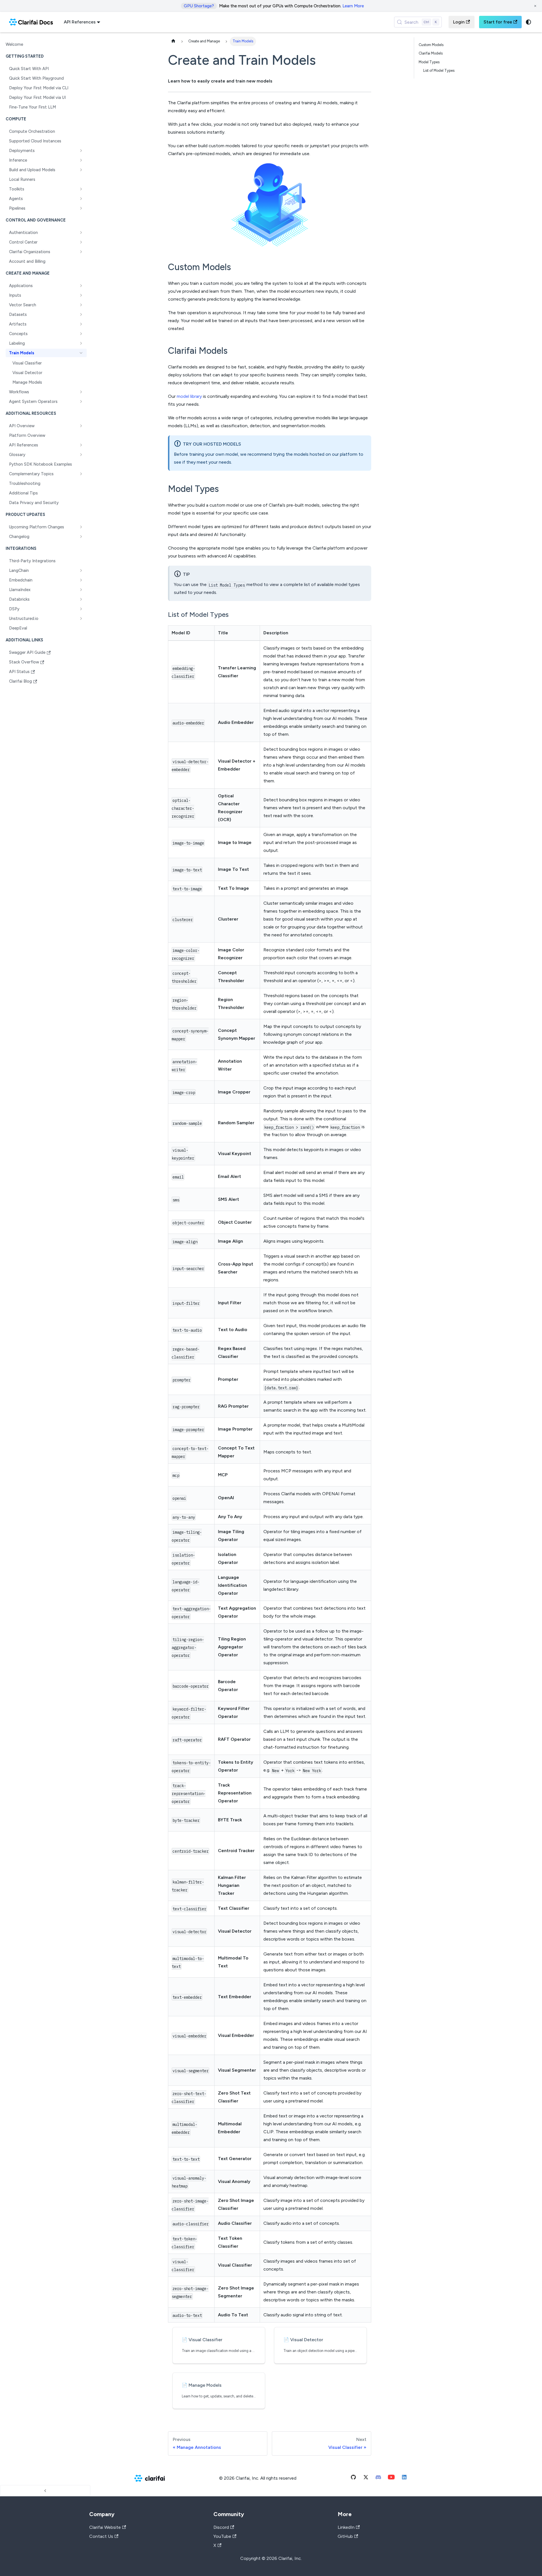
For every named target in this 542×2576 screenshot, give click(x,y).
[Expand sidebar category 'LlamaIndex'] (81, 590)
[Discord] (378, 2478)
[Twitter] (366, 2478)
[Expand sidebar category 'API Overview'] (81, 426)
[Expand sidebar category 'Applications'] (81, 286)
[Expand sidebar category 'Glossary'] (81, 455)
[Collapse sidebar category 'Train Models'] (81, 353)
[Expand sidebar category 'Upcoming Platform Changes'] (81, 527)
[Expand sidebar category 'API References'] (81, 445)
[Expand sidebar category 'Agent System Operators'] (81, 402)
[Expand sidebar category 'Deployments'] (81, 151)
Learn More (353, 6)
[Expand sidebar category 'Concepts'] (81, 334)
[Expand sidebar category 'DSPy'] (81, 609)
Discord (221, 2527)
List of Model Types (439, 70)
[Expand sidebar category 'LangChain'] (81, 570)
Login (459, 22)
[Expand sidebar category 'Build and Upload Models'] (81, 170)
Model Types (429, 62)
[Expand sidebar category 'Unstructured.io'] (81, 618)
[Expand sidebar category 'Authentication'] (81, 233)
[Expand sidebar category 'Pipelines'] (81, 208)
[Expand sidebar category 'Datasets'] (81, 314)
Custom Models (431, 45)
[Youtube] (391, 2478)
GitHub (345, 2536)
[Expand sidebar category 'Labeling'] (81, 343)
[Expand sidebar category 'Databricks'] (81, 599)
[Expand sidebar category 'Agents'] (81, 199)
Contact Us (101, 2536)
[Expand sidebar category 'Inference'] (81, 160)
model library (189, 396)
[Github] (353, 2478)
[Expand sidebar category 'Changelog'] (81, 537)
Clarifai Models (431, 54)
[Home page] (173, 41)
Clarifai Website (105, 2527)
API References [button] (80, 22)
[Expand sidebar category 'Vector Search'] (81, 305)
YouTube (222, 2536)
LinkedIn (346, 2527)
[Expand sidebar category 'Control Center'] (81, 242)
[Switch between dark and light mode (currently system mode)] (528, 22)
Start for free (498, 22)
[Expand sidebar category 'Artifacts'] (81, 324)
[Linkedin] (404, 2478)
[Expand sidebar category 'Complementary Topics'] (81, 474)
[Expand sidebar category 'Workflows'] (81, 392)
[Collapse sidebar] (45, 2491)
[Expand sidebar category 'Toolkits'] (81, 189)
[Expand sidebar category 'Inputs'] (81, 295)
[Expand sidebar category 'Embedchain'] (81, 580)
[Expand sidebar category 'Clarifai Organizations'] (81, 252)
